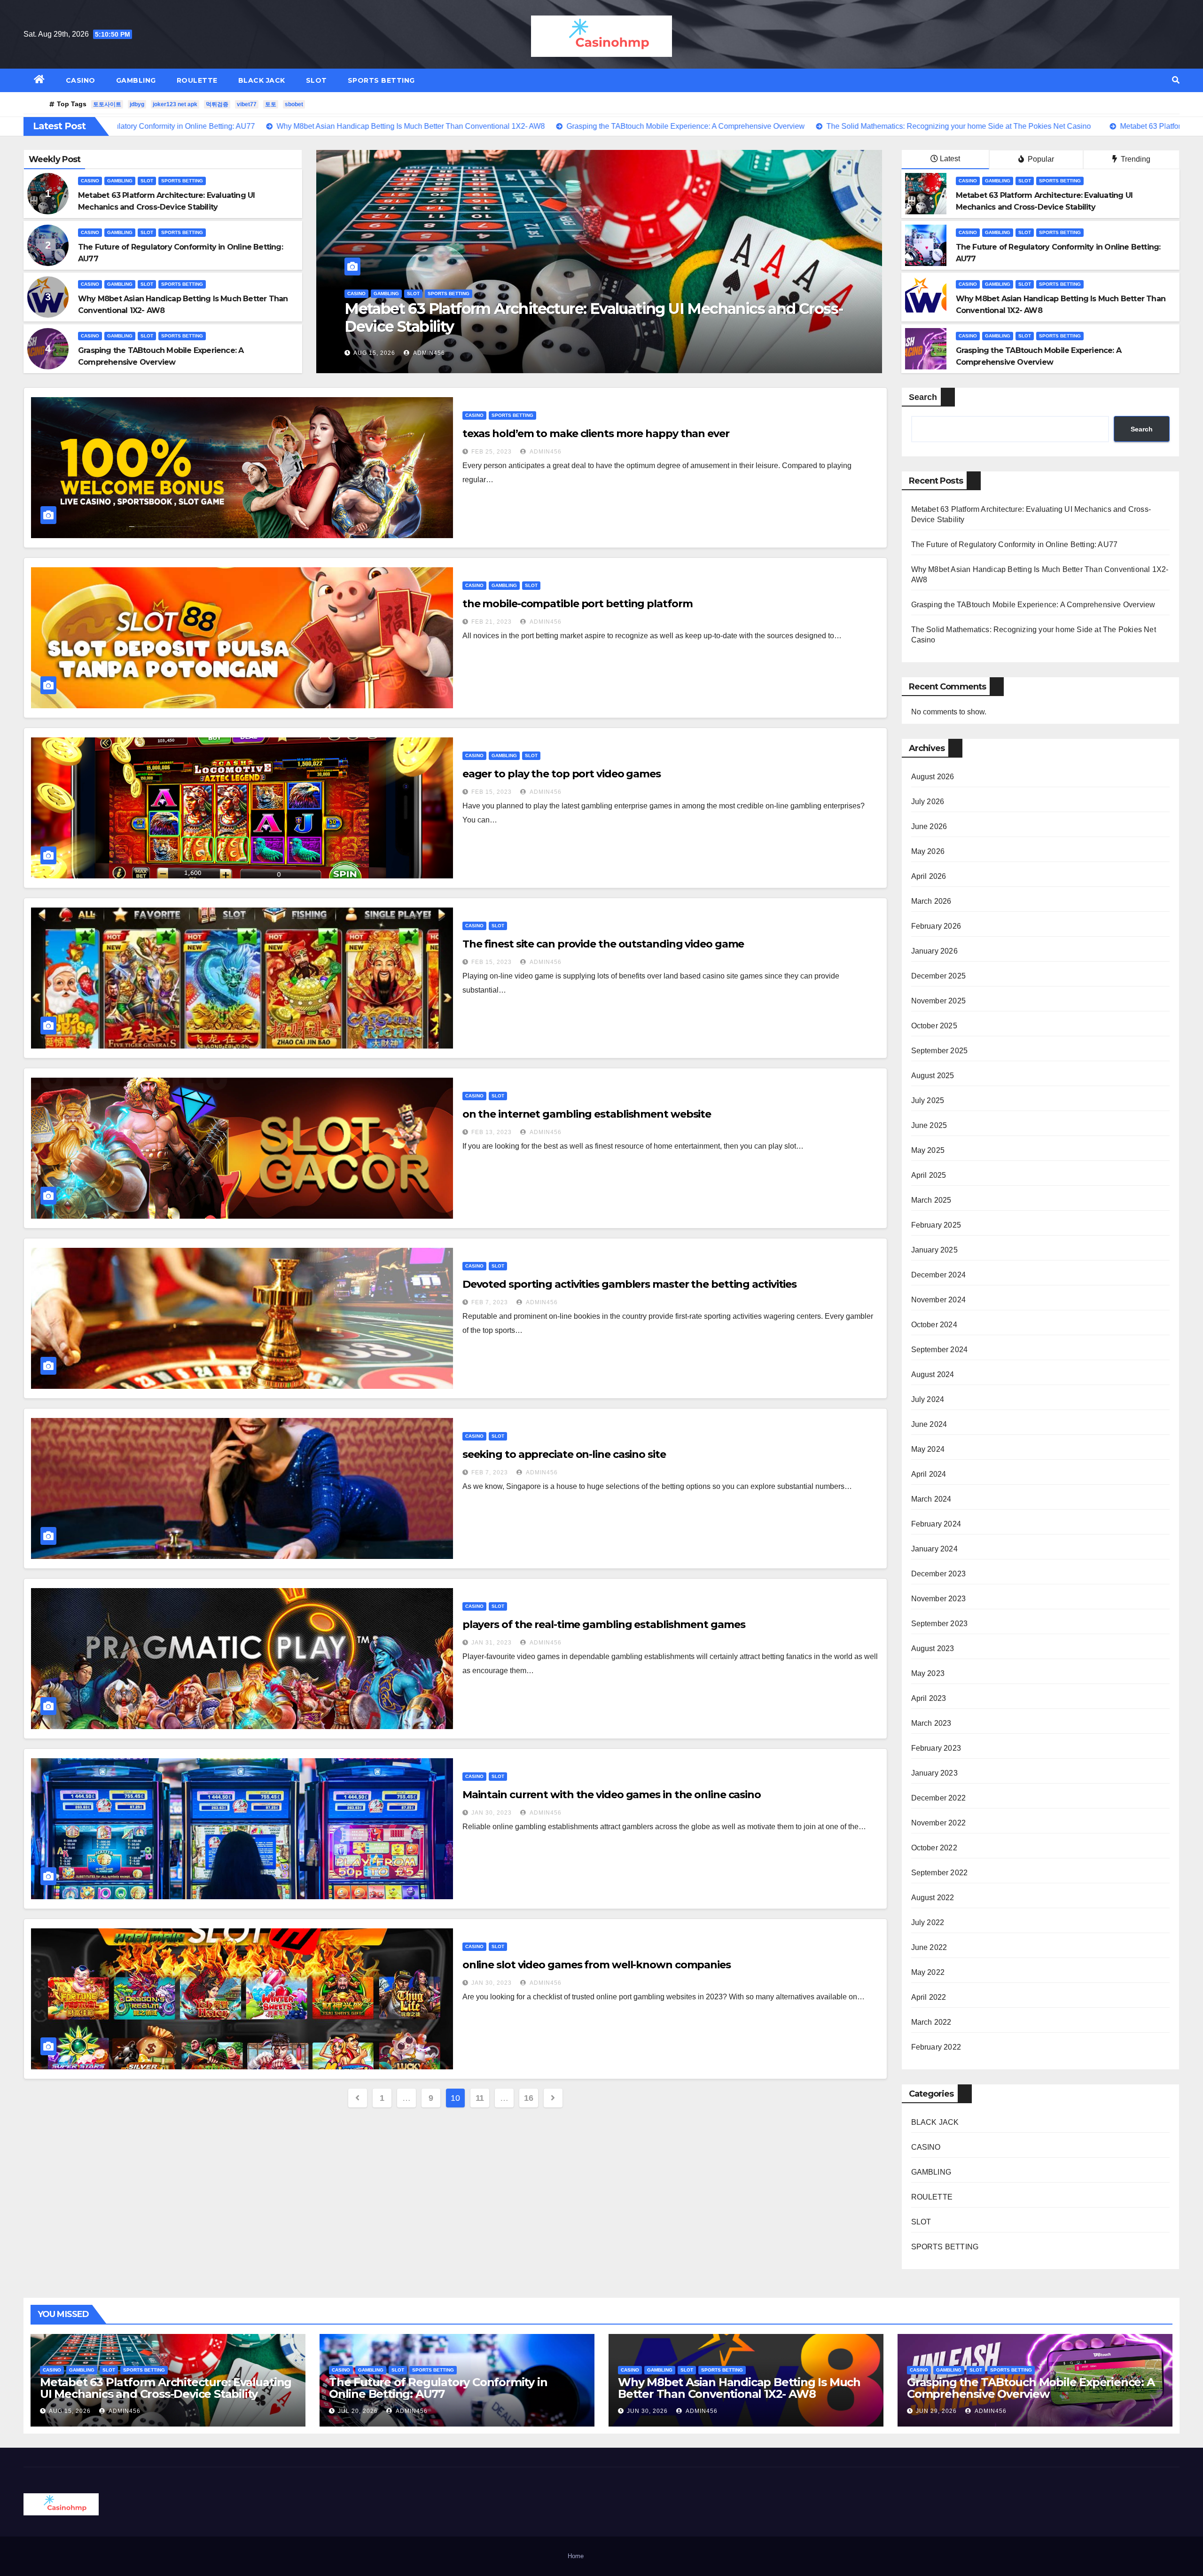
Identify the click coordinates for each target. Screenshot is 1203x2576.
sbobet (294, 104)
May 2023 (928, 1673)
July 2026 (928, 802)
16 (528, 2098)
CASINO (81, 80)
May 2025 (928, 1150)
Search (923, 397)
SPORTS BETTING (381, 80)
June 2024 (929, 1424)
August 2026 (933, 777)
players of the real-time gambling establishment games (604, 1625)
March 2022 (931, 2022)
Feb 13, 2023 (492, 1132)
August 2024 (933, 1374)
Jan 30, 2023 (492, 1813)
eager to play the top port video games (562, 774)
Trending (1135, 159)
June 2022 (929, 1947)
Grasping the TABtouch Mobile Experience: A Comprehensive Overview (1033, 605)
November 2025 (939, 1001)
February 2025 (936, 1225)
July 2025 (928, 1100)
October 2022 (934, 1848)
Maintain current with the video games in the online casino (612, 1795)
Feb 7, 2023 (490, 1302)
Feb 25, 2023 (492, 452)
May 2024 (928, 1449)
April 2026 (929, 876)
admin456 (427, 353)
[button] (1176, 80)
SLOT (316, 80)
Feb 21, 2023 (492, 622)
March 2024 (931, 1499)
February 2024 (936, 1524)
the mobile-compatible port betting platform (578, 604)
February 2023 (936, 1748)
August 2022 (933, 1898)
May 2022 (928, 1972)
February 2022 (936, 2047)
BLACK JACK (262, 80)
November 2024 (939, 1300)
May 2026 (928, 851)
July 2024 (928, 1399)
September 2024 (940, 1350)
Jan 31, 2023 (492, 1643)
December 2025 (939, 976)
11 (480, 2098)
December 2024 (939, 1275)
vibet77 (247, 104)
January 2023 (934, 1773)
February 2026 (936, 926)
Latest (950, 159)
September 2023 (940, 1624)
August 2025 (933, 1076)
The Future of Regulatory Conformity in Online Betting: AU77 (1015, 544)
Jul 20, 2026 (358, 2411)
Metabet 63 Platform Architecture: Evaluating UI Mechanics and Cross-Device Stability (166, 2388)
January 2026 (934, 951)
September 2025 (940, 1051)
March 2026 (931, 901)
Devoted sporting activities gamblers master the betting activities (629, 1284)
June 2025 (929, 1125)
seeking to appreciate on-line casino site (564, 1454)
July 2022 (928, 1922)
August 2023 (933, 1648)
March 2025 (931, 1200)
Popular (1040, 159)
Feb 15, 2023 (492, 792)
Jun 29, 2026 (936, 2411)
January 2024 (934, 1549)
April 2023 (929, 1698)
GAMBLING (136, 80)
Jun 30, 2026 (374, 353)
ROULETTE (197, 80)
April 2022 (929, 1997)
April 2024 (929, 1474)
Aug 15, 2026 (70, 2411)
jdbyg (137, 104)
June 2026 (929, 826)
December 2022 (939, 1798)
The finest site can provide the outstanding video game (603, 944)
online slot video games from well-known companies (597, 1965)
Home (576, 2556)
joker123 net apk (175, 104)
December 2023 (939, 1574)
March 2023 (931, 1723)
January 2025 (934, 1250)
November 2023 (939, 1599)
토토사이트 (107, 104)
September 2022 (940, 1873)
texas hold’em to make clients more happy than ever (596, 434)
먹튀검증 (217, 104)
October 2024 (934, 1325)
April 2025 (929, 1175)
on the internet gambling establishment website (587, 1114)
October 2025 (934, 1026)
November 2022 (939, 1823)
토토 (271, 104)
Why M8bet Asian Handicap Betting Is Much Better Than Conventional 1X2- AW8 (596, 317)
